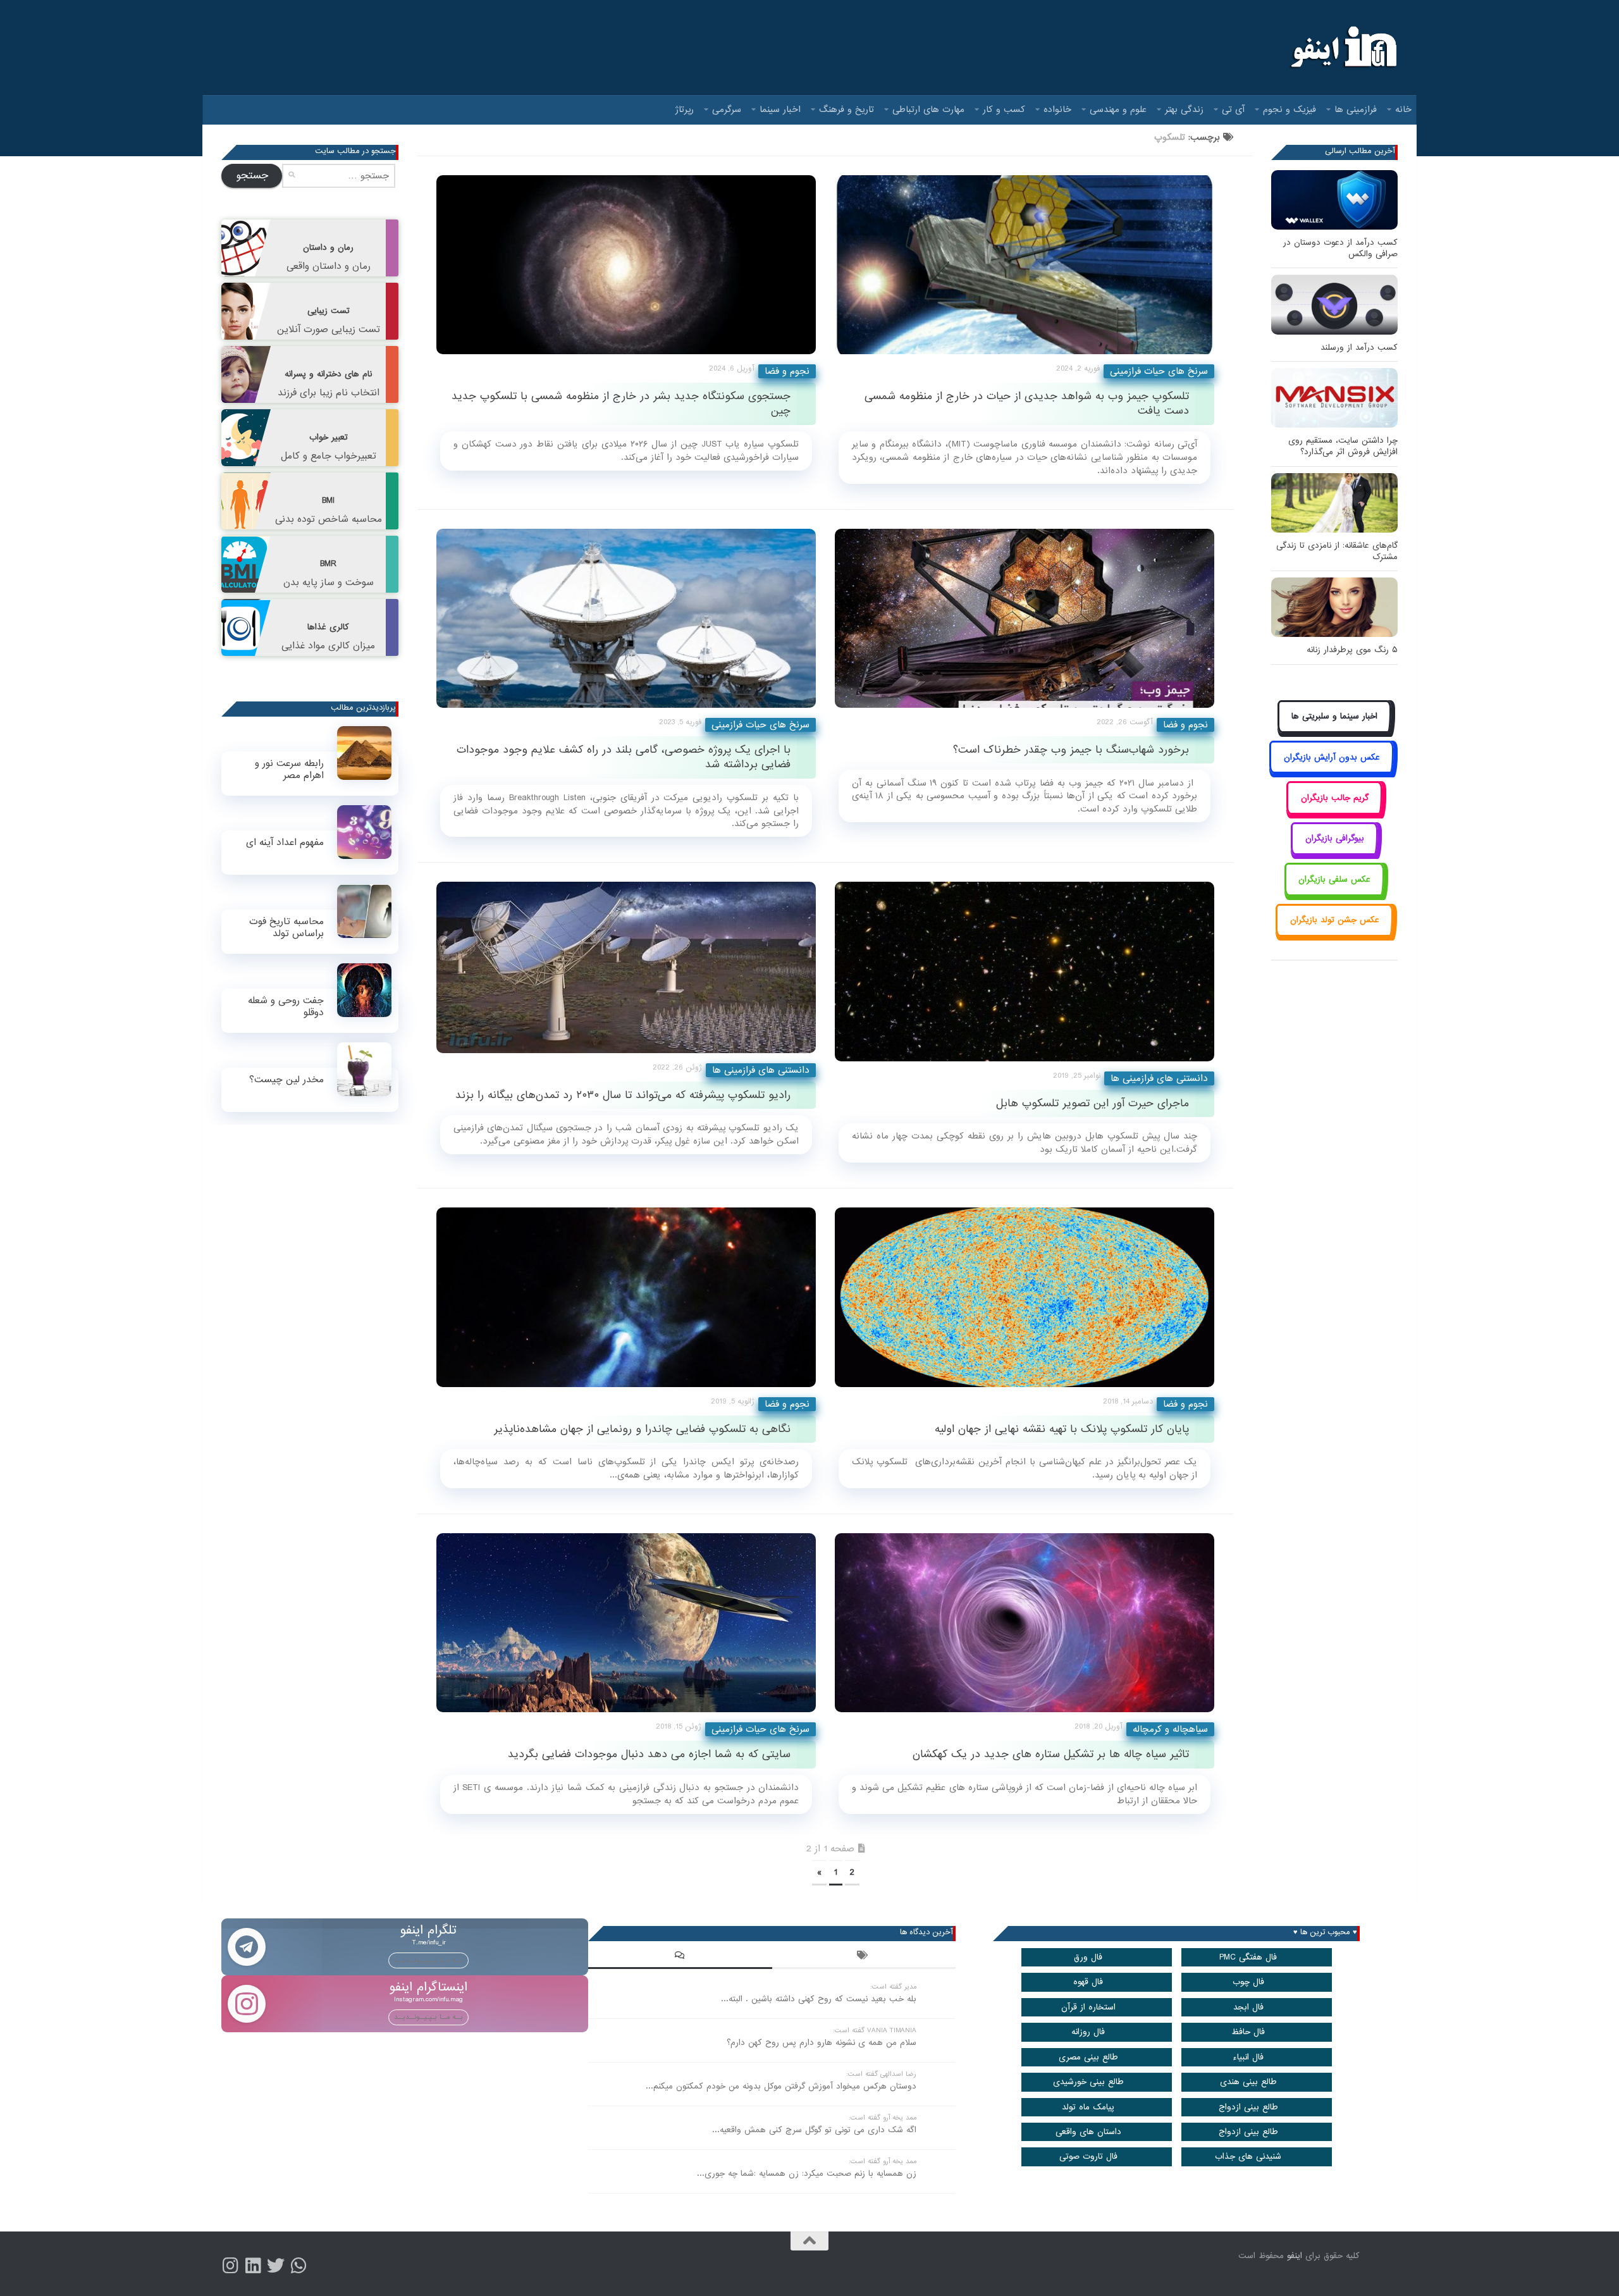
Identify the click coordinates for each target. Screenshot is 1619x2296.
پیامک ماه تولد (1088, 2107)
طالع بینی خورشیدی (1088, 2082)
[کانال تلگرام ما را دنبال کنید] (299, 2266)
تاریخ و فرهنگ (846, 109)
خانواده (1057, 109)
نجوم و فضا (787, 371)
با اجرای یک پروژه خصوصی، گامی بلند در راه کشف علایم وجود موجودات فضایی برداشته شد (624, 757)
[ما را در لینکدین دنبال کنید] (253, 2266)
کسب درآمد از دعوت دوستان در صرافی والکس (1340, 248)
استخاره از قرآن (1088, 2007)
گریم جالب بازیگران (1335, 798)
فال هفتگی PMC (1248, 1957)
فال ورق (1088, 1957)
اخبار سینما (780, 109)
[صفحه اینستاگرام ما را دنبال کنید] (230, 2266)
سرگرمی (727, 109)
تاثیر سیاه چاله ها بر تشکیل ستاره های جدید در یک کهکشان (1051, 1754)
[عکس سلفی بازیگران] (1335, 893)
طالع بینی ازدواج (1248, 2107)
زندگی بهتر (1184, 109)
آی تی (1233, 109)
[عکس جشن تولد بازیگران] (1334, 935)
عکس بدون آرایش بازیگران (1332, 757)
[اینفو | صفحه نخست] (1342, 47)
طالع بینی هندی (1248, 2082)
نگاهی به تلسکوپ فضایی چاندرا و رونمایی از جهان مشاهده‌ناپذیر (642, 1429)
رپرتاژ (685, 109)
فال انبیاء (1248, 2057)
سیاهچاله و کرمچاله (1170, 1729)
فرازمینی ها (1356, 109)
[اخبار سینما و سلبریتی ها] (1335, 731)
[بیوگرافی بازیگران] (1334, 853)
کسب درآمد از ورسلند (1359, 348)
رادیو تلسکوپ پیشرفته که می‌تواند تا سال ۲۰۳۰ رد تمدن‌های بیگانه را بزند (623, 1095)
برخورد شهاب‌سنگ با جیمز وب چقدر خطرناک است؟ (1071, 750)
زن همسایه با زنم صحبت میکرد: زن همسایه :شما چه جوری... (807, 2174)
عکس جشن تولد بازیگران (1335, 920)
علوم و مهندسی (1118, 109)
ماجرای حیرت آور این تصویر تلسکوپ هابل (1093, 1103)
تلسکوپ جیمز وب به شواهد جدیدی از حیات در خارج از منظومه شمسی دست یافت (1027, 404)
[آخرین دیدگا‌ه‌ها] (680, 1957)
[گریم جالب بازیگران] (1334, 812)
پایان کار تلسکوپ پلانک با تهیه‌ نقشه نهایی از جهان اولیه (1062, 1429)
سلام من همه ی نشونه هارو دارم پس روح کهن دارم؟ (822, 2043)
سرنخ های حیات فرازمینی (1159, 371)
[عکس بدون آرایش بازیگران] (1332, 771)
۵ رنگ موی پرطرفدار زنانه (1352, 650)
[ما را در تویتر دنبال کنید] (276, 2266)
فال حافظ (1248, 2032)
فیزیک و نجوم (1290, 109)
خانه (1403, 109)
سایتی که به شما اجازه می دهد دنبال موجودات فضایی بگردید (649, 1754)
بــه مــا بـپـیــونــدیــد (428, 1960)
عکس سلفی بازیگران (1334, 880)
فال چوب (1248, 1982)
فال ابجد (1248, 2007)
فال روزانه (1088, 2032)
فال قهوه (1088, 1982)
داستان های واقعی (1088, 2132)
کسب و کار (1004, 109)
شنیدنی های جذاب (1248, 2157)
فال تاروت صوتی (1088, 2157)
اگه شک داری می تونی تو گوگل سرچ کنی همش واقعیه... (814, 2130)
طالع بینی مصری (1088, 2057)
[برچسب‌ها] (864, 1957)
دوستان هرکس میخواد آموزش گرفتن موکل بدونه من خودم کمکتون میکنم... (781, 2086)
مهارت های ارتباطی (928, 109)
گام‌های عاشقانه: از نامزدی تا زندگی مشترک (1337, 551)
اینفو (1295, 2256)
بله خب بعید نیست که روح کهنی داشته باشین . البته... (819, 1999)
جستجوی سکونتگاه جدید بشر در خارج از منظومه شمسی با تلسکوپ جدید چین (621, 404)
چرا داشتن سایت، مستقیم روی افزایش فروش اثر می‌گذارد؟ (1343, 446)
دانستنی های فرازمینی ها (761, 1070)
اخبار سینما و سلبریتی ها (1334, 716)
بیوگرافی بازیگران (1335, 838)
